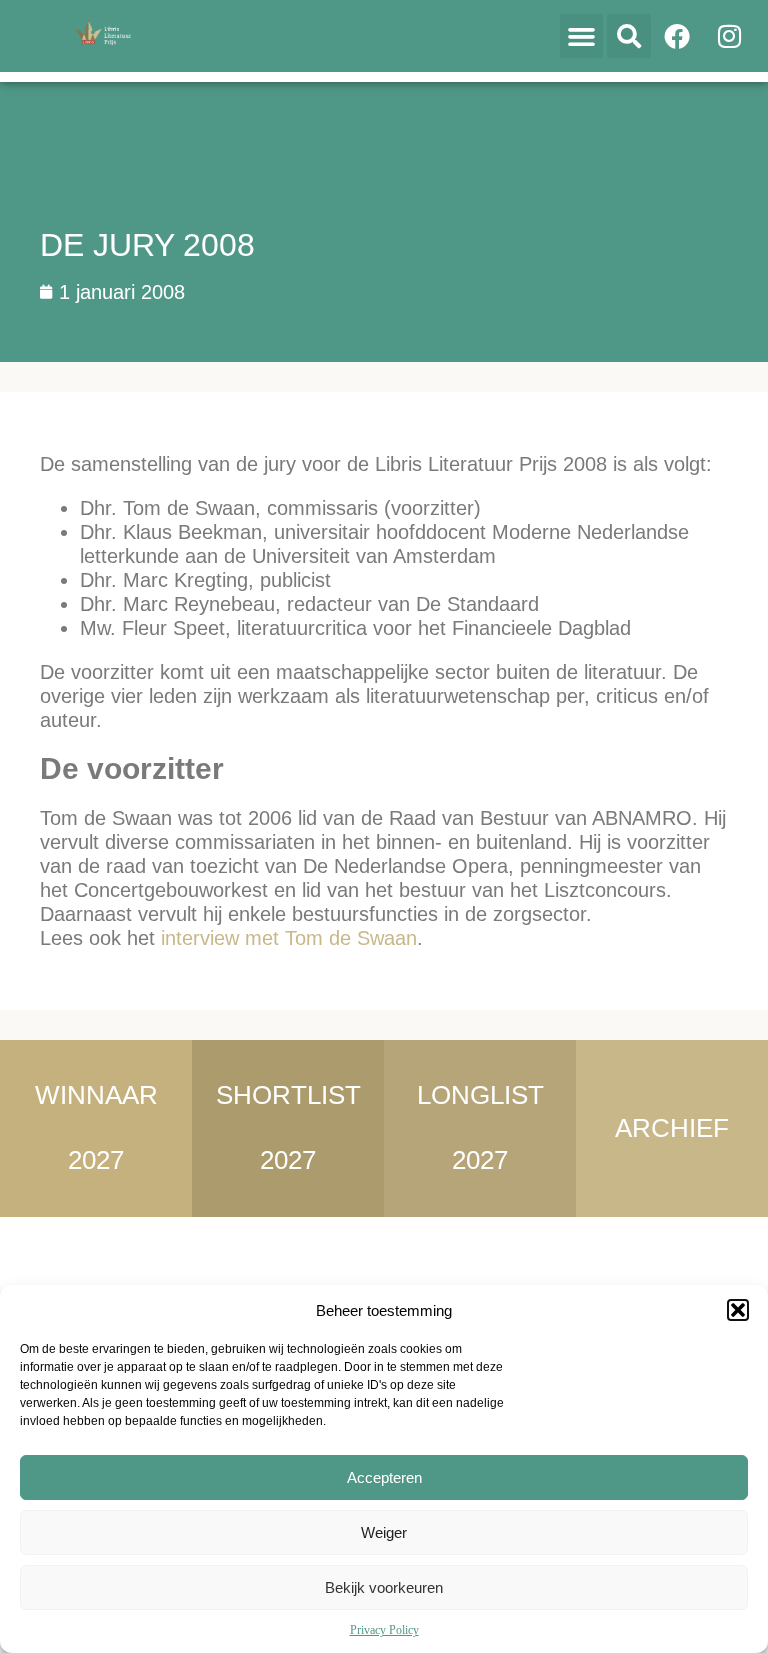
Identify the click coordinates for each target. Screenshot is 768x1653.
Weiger (384, 1532)
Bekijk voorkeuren (384, 1587)
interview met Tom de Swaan (289, 938)
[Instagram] (729, 36)
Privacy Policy (384, 1630)
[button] (738, 1310)
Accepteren (384, 1477)
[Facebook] (677, 36)
